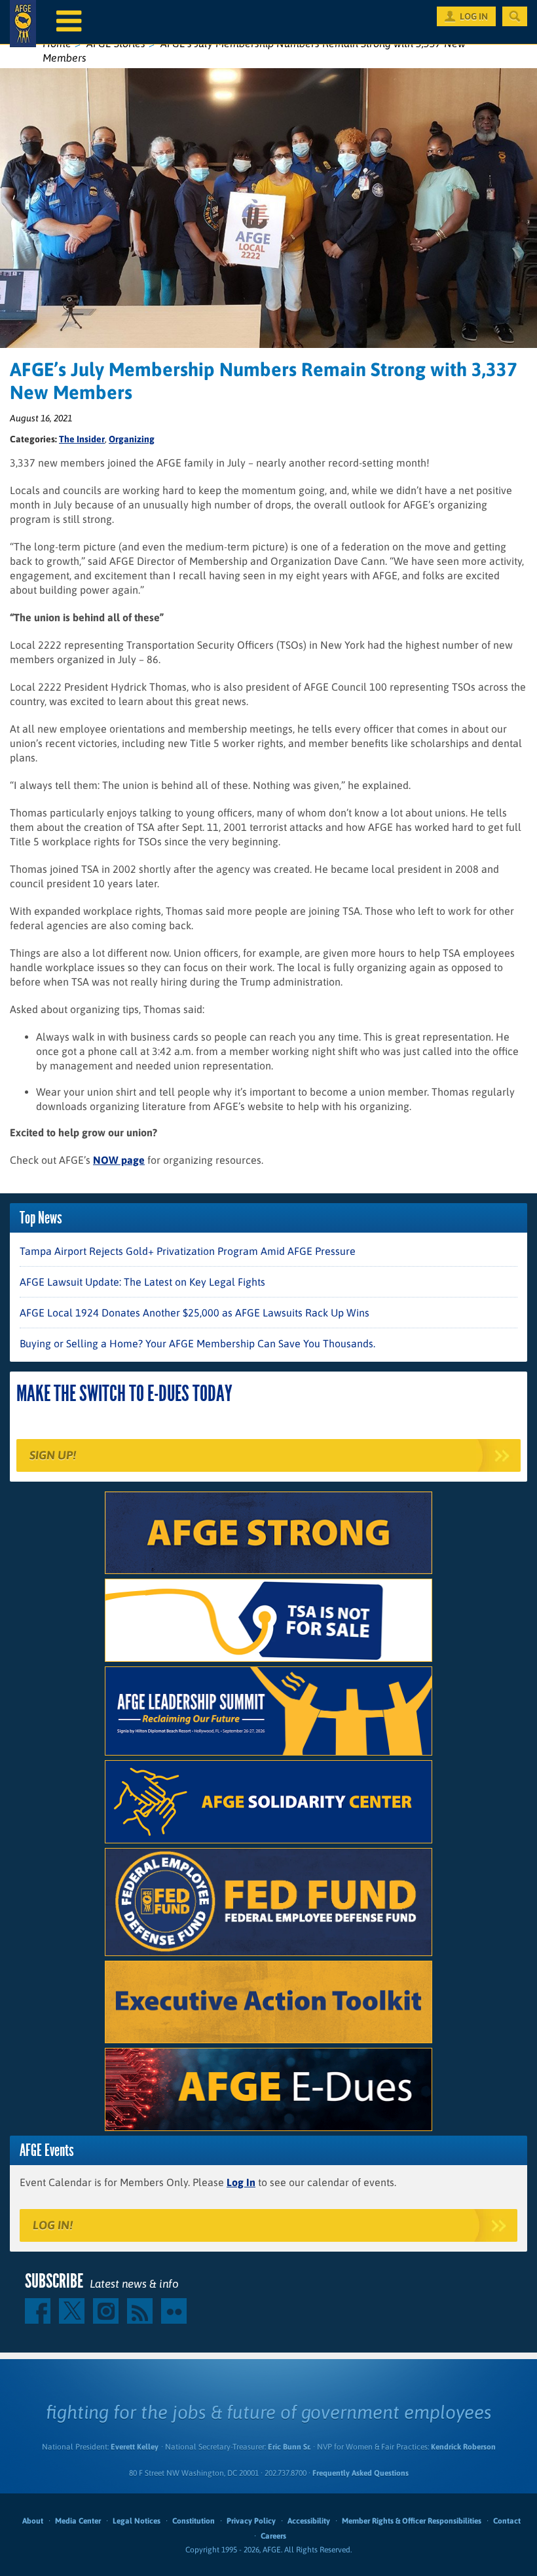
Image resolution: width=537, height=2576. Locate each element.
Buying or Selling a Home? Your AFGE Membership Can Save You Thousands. (197, 1343)
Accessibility (309, 2521)
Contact (507, 2521)
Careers (273, 2536)
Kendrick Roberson (463, 2447)
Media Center (78, 2521)
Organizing (132, 439)
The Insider (82, 439)
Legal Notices (137, 2521)
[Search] (515, 16)
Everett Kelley (135, 2447)
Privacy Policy (251, 2521)
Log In (241, 2182)
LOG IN (474, 16)
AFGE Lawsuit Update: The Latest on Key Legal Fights (142, 1282)
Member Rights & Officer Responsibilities (412, 2521)
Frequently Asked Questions (361, 2473)
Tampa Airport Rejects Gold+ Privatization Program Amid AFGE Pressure (188, 1251)
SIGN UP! (53, 1455)
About (33, 2521)
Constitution (194, 2521)
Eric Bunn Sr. (289, 2447)
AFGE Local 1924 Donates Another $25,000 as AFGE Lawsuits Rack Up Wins (194, 1313)
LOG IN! (53, 2225)
